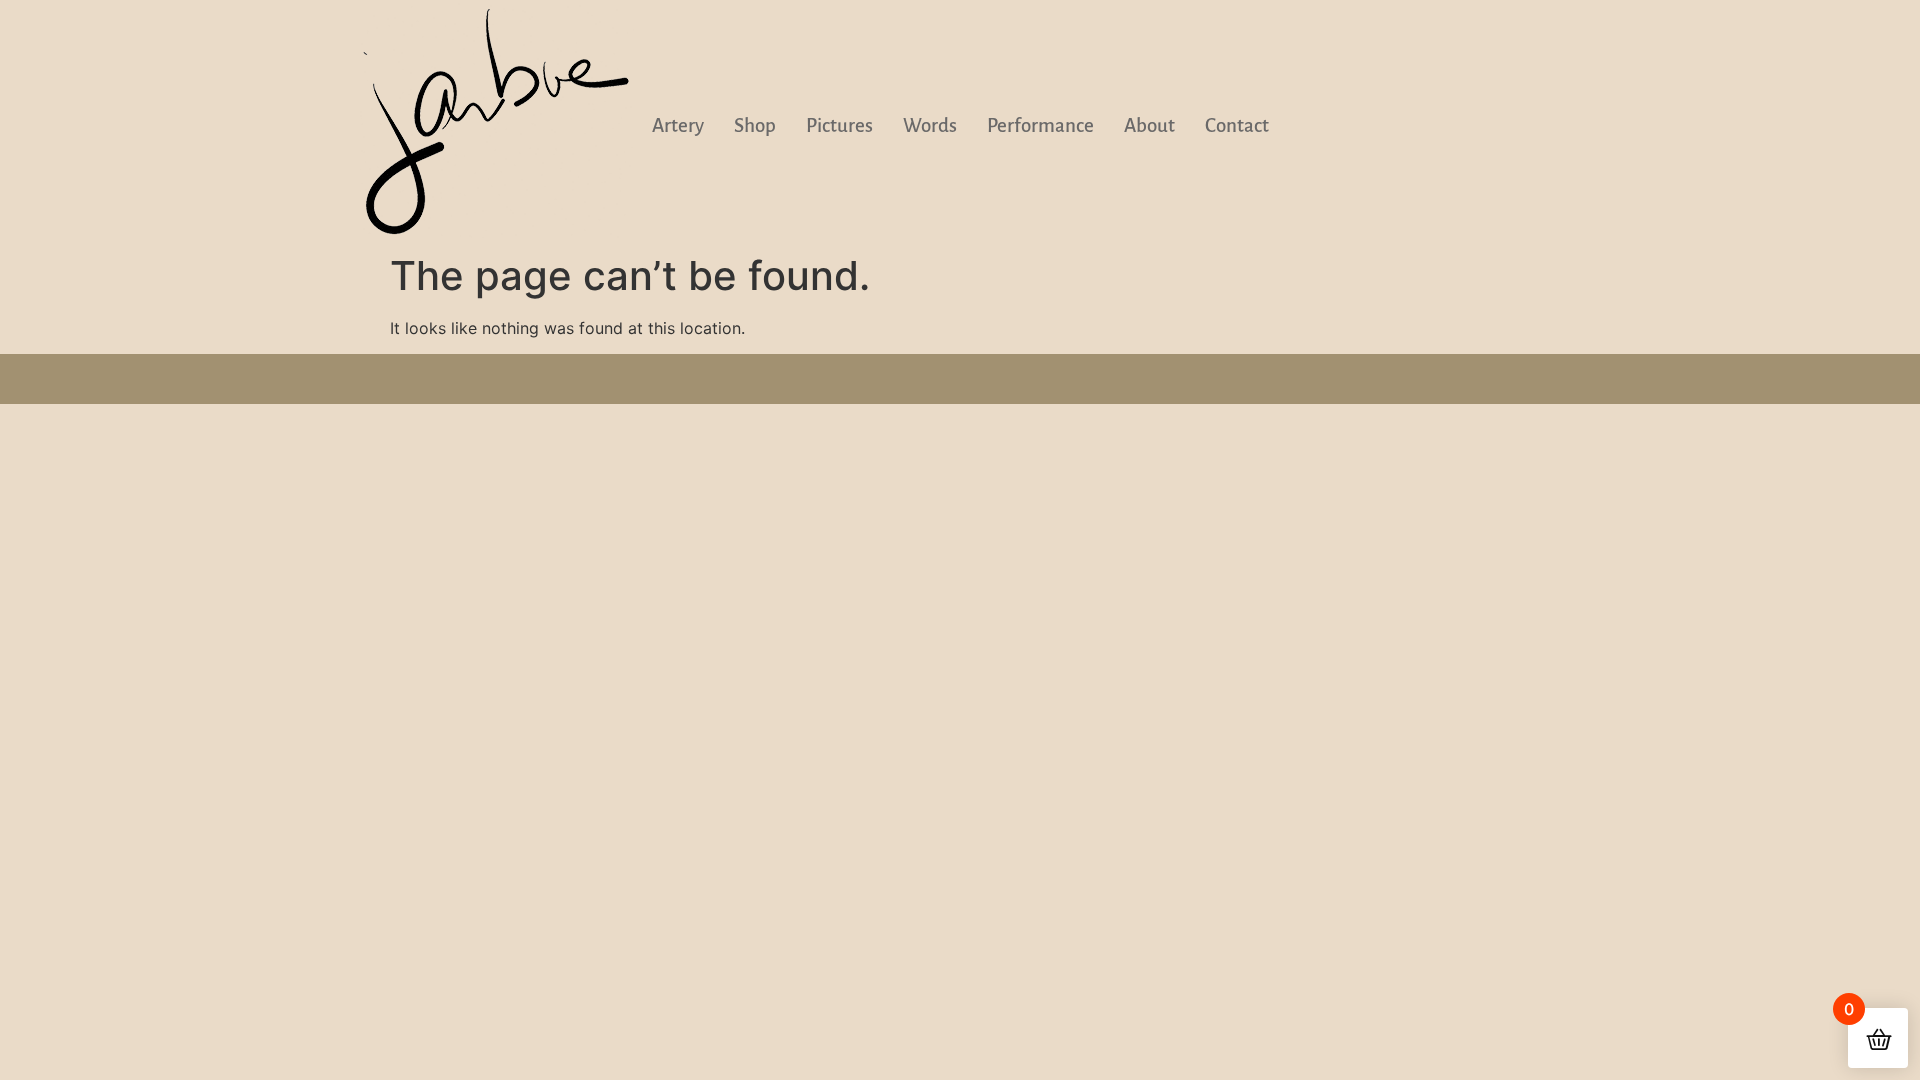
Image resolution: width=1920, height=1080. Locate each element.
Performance (1040, 125)
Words (930, 125)
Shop (755, 125)
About (1149, 125)
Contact (1237, 125)
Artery (678, 125)
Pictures (839, 125)
